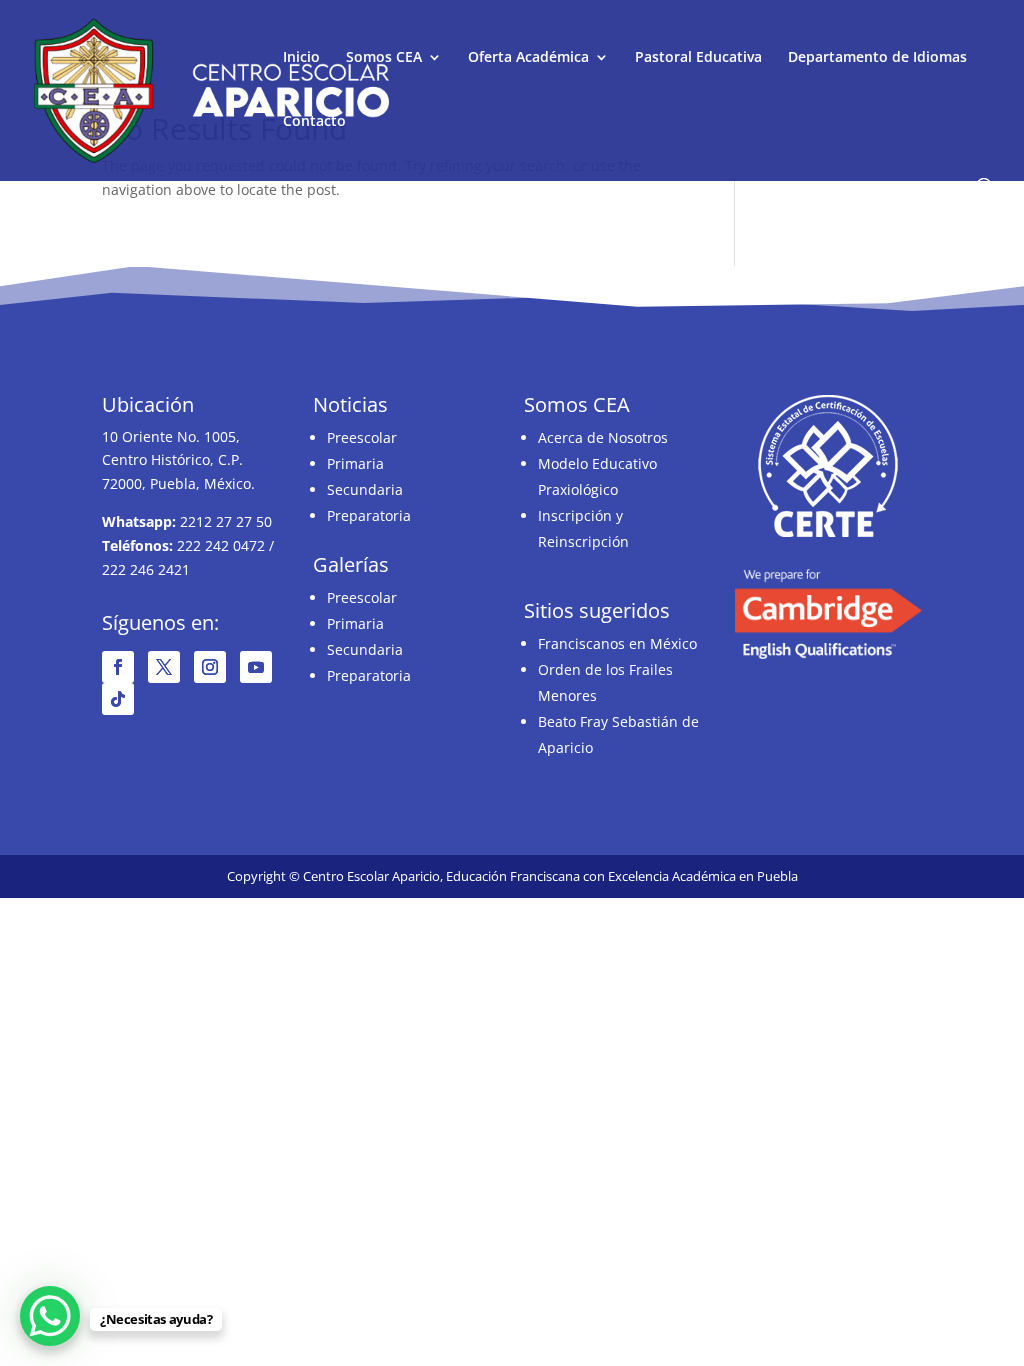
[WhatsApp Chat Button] (50, 1316)
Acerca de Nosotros (603, 437)
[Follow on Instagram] (210, 667)
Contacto (314, 122)
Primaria (355, 463)
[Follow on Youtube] (256, 667)
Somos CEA (384, 58)
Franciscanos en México (617, 643)
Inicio (301, 58)
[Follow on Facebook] (118, 667)
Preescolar (362, 437)
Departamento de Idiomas (877, 58)
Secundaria (365, 489)
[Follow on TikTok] (118, 699)
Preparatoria (369, 515)
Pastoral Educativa (698, 58)
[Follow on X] (164, 667)
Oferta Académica (528, 58)
